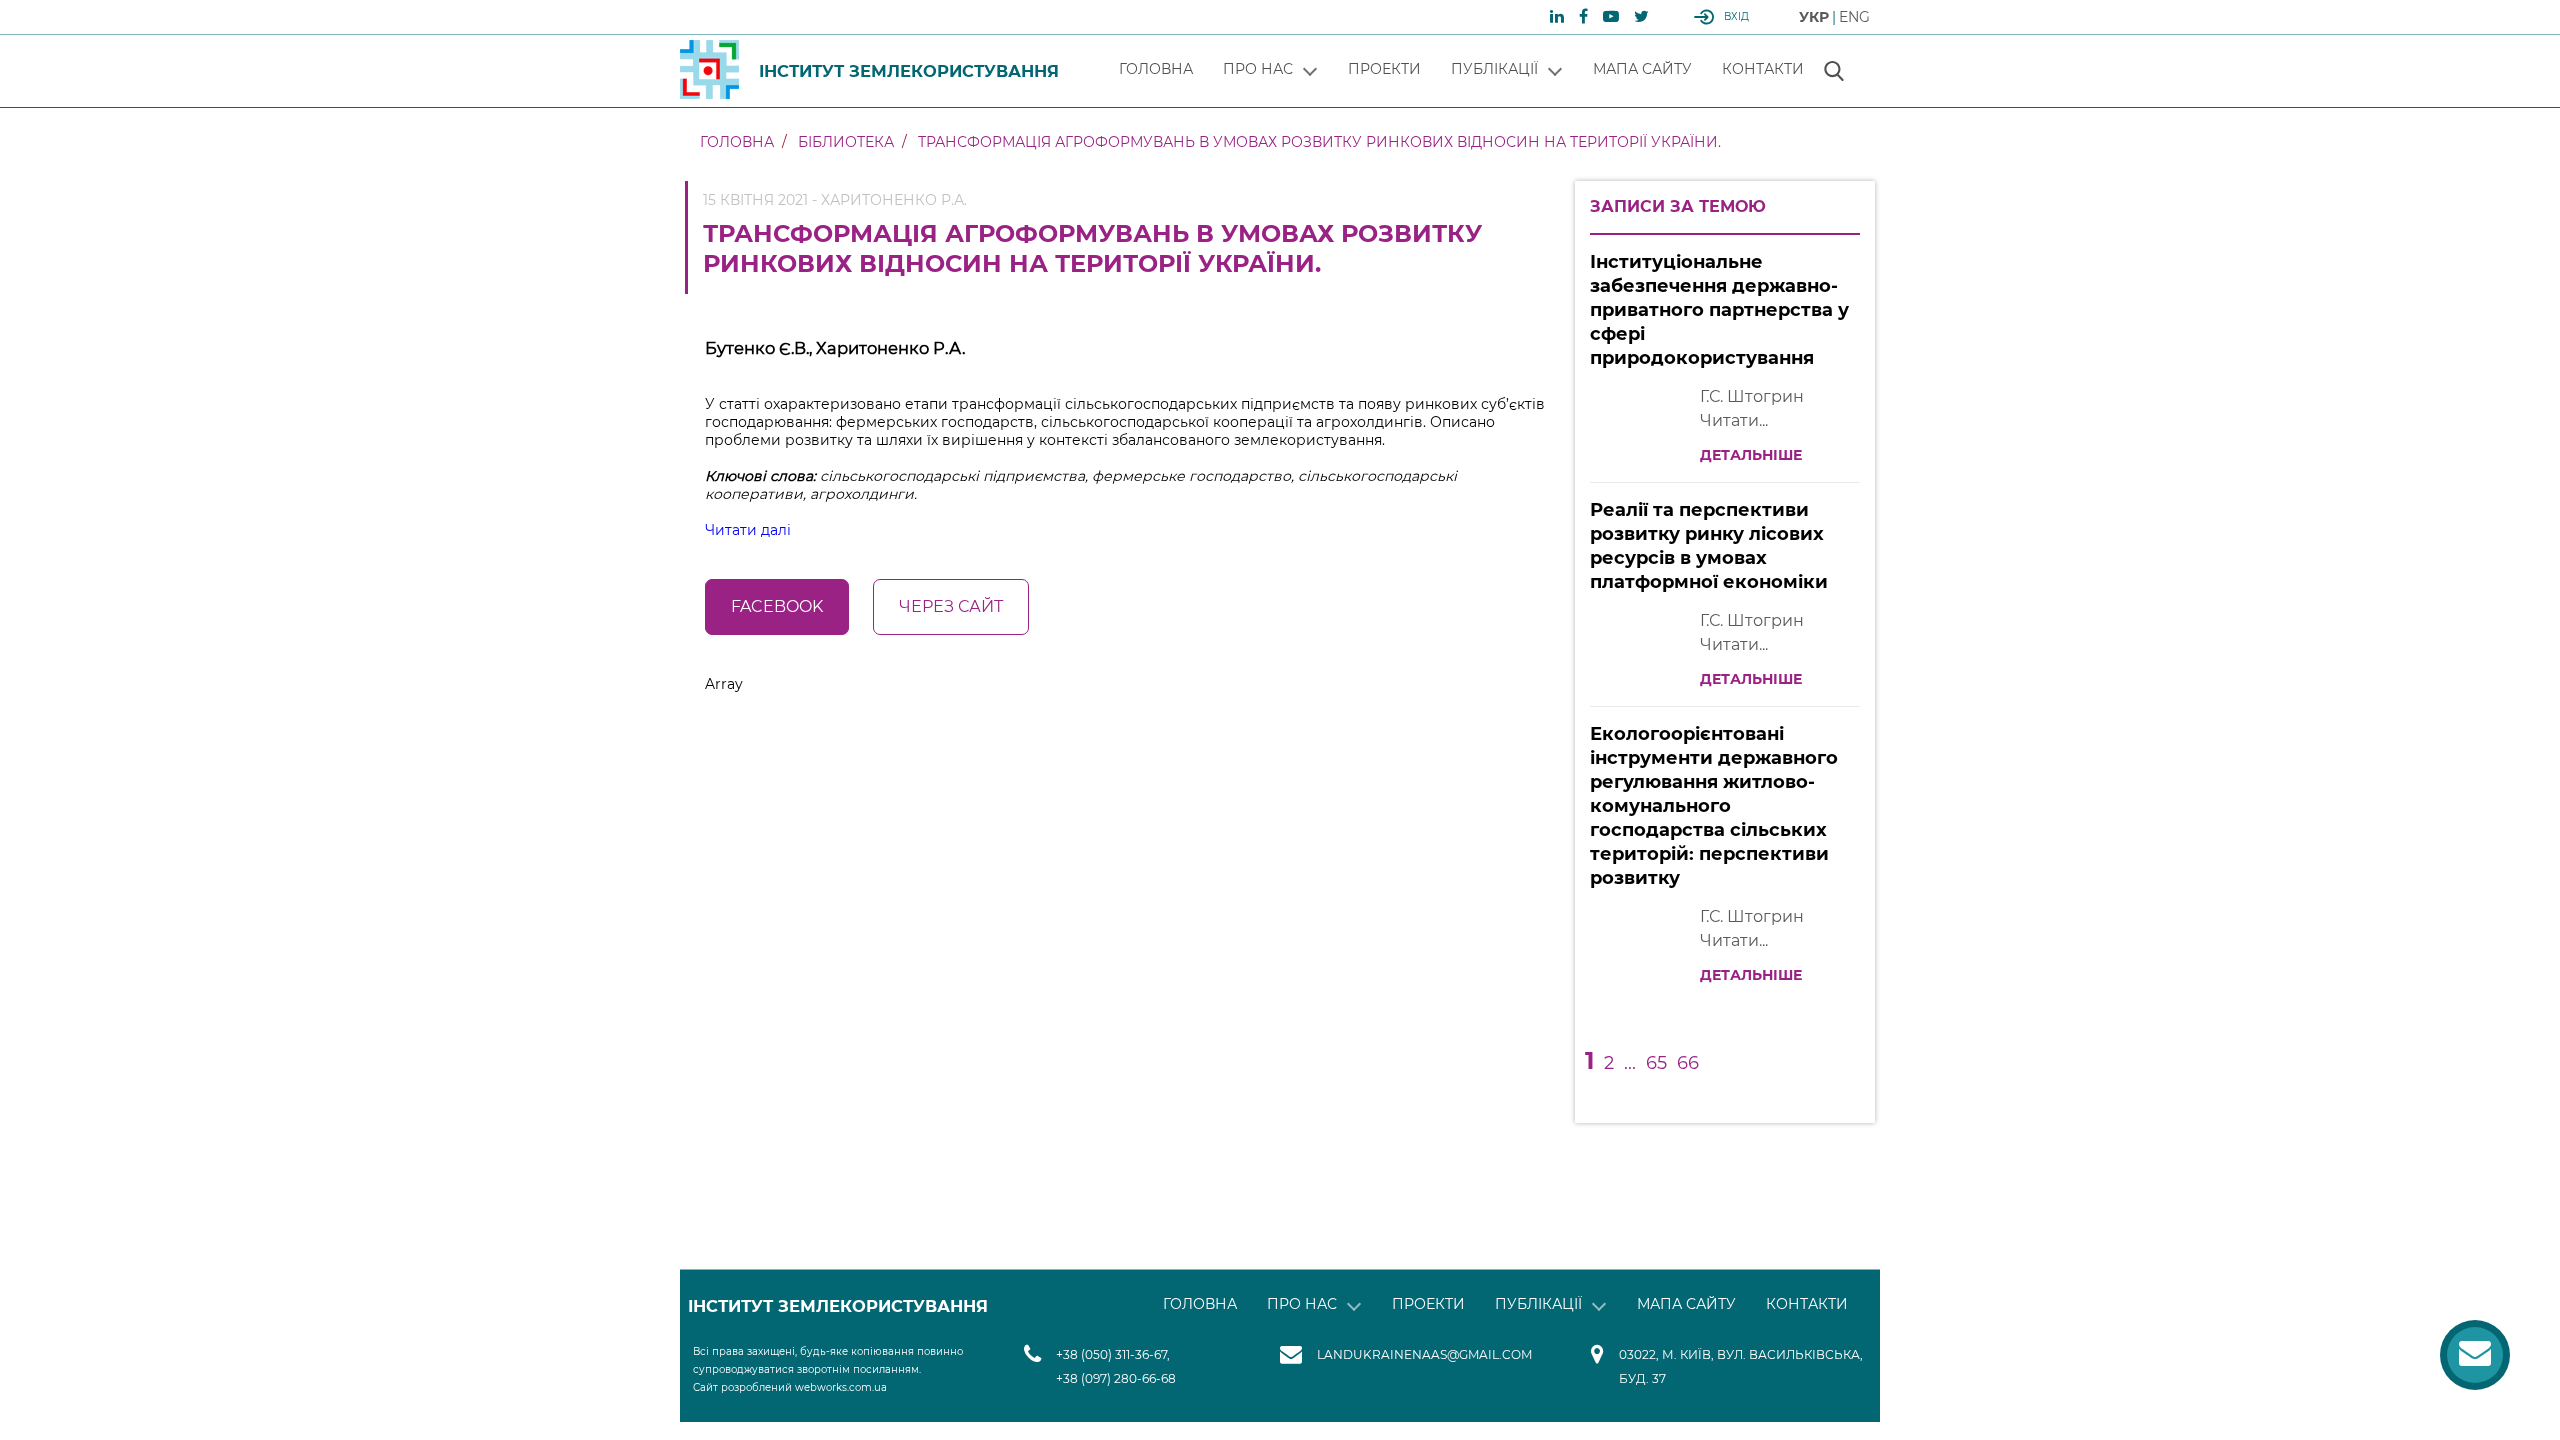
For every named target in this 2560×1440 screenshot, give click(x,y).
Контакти (1763, 69)
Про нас (1258, 69)
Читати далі (748, 530)
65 (1656, 1063)
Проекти (1384, 69)
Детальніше (1751, 455)
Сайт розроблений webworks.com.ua (790, 1387)
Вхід (1736, 16)
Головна (1156, 69)
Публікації (1494, 69)
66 (1688, 1063)
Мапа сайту (1642, 69)
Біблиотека (846, 142)
